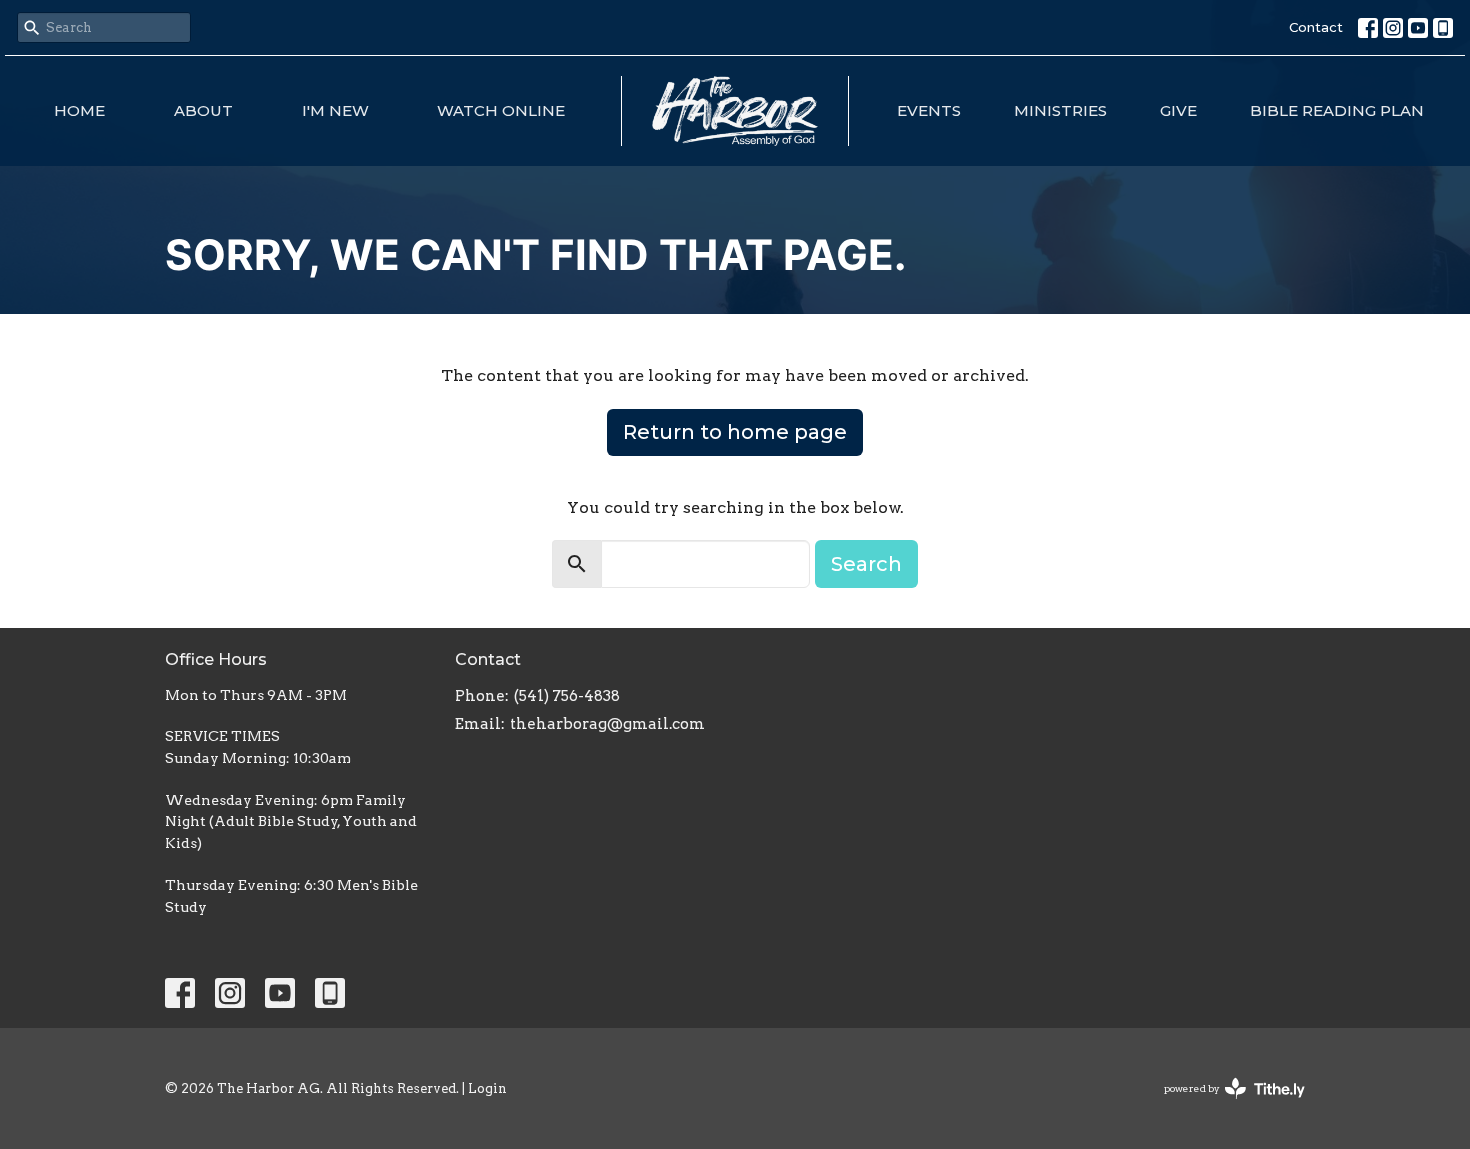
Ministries (1060, 110)
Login (487, 1088)
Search (866, 564)
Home (79, 110)
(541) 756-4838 (567, 696)
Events (929, 110)
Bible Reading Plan (1337, 110)
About (203, 110)
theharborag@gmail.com (607, 724)
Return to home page (735, 432)
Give (1178, 110)
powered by (1224, 1105)
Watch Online (501, 110)
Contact (1316, 27)
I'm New (335, 110)
